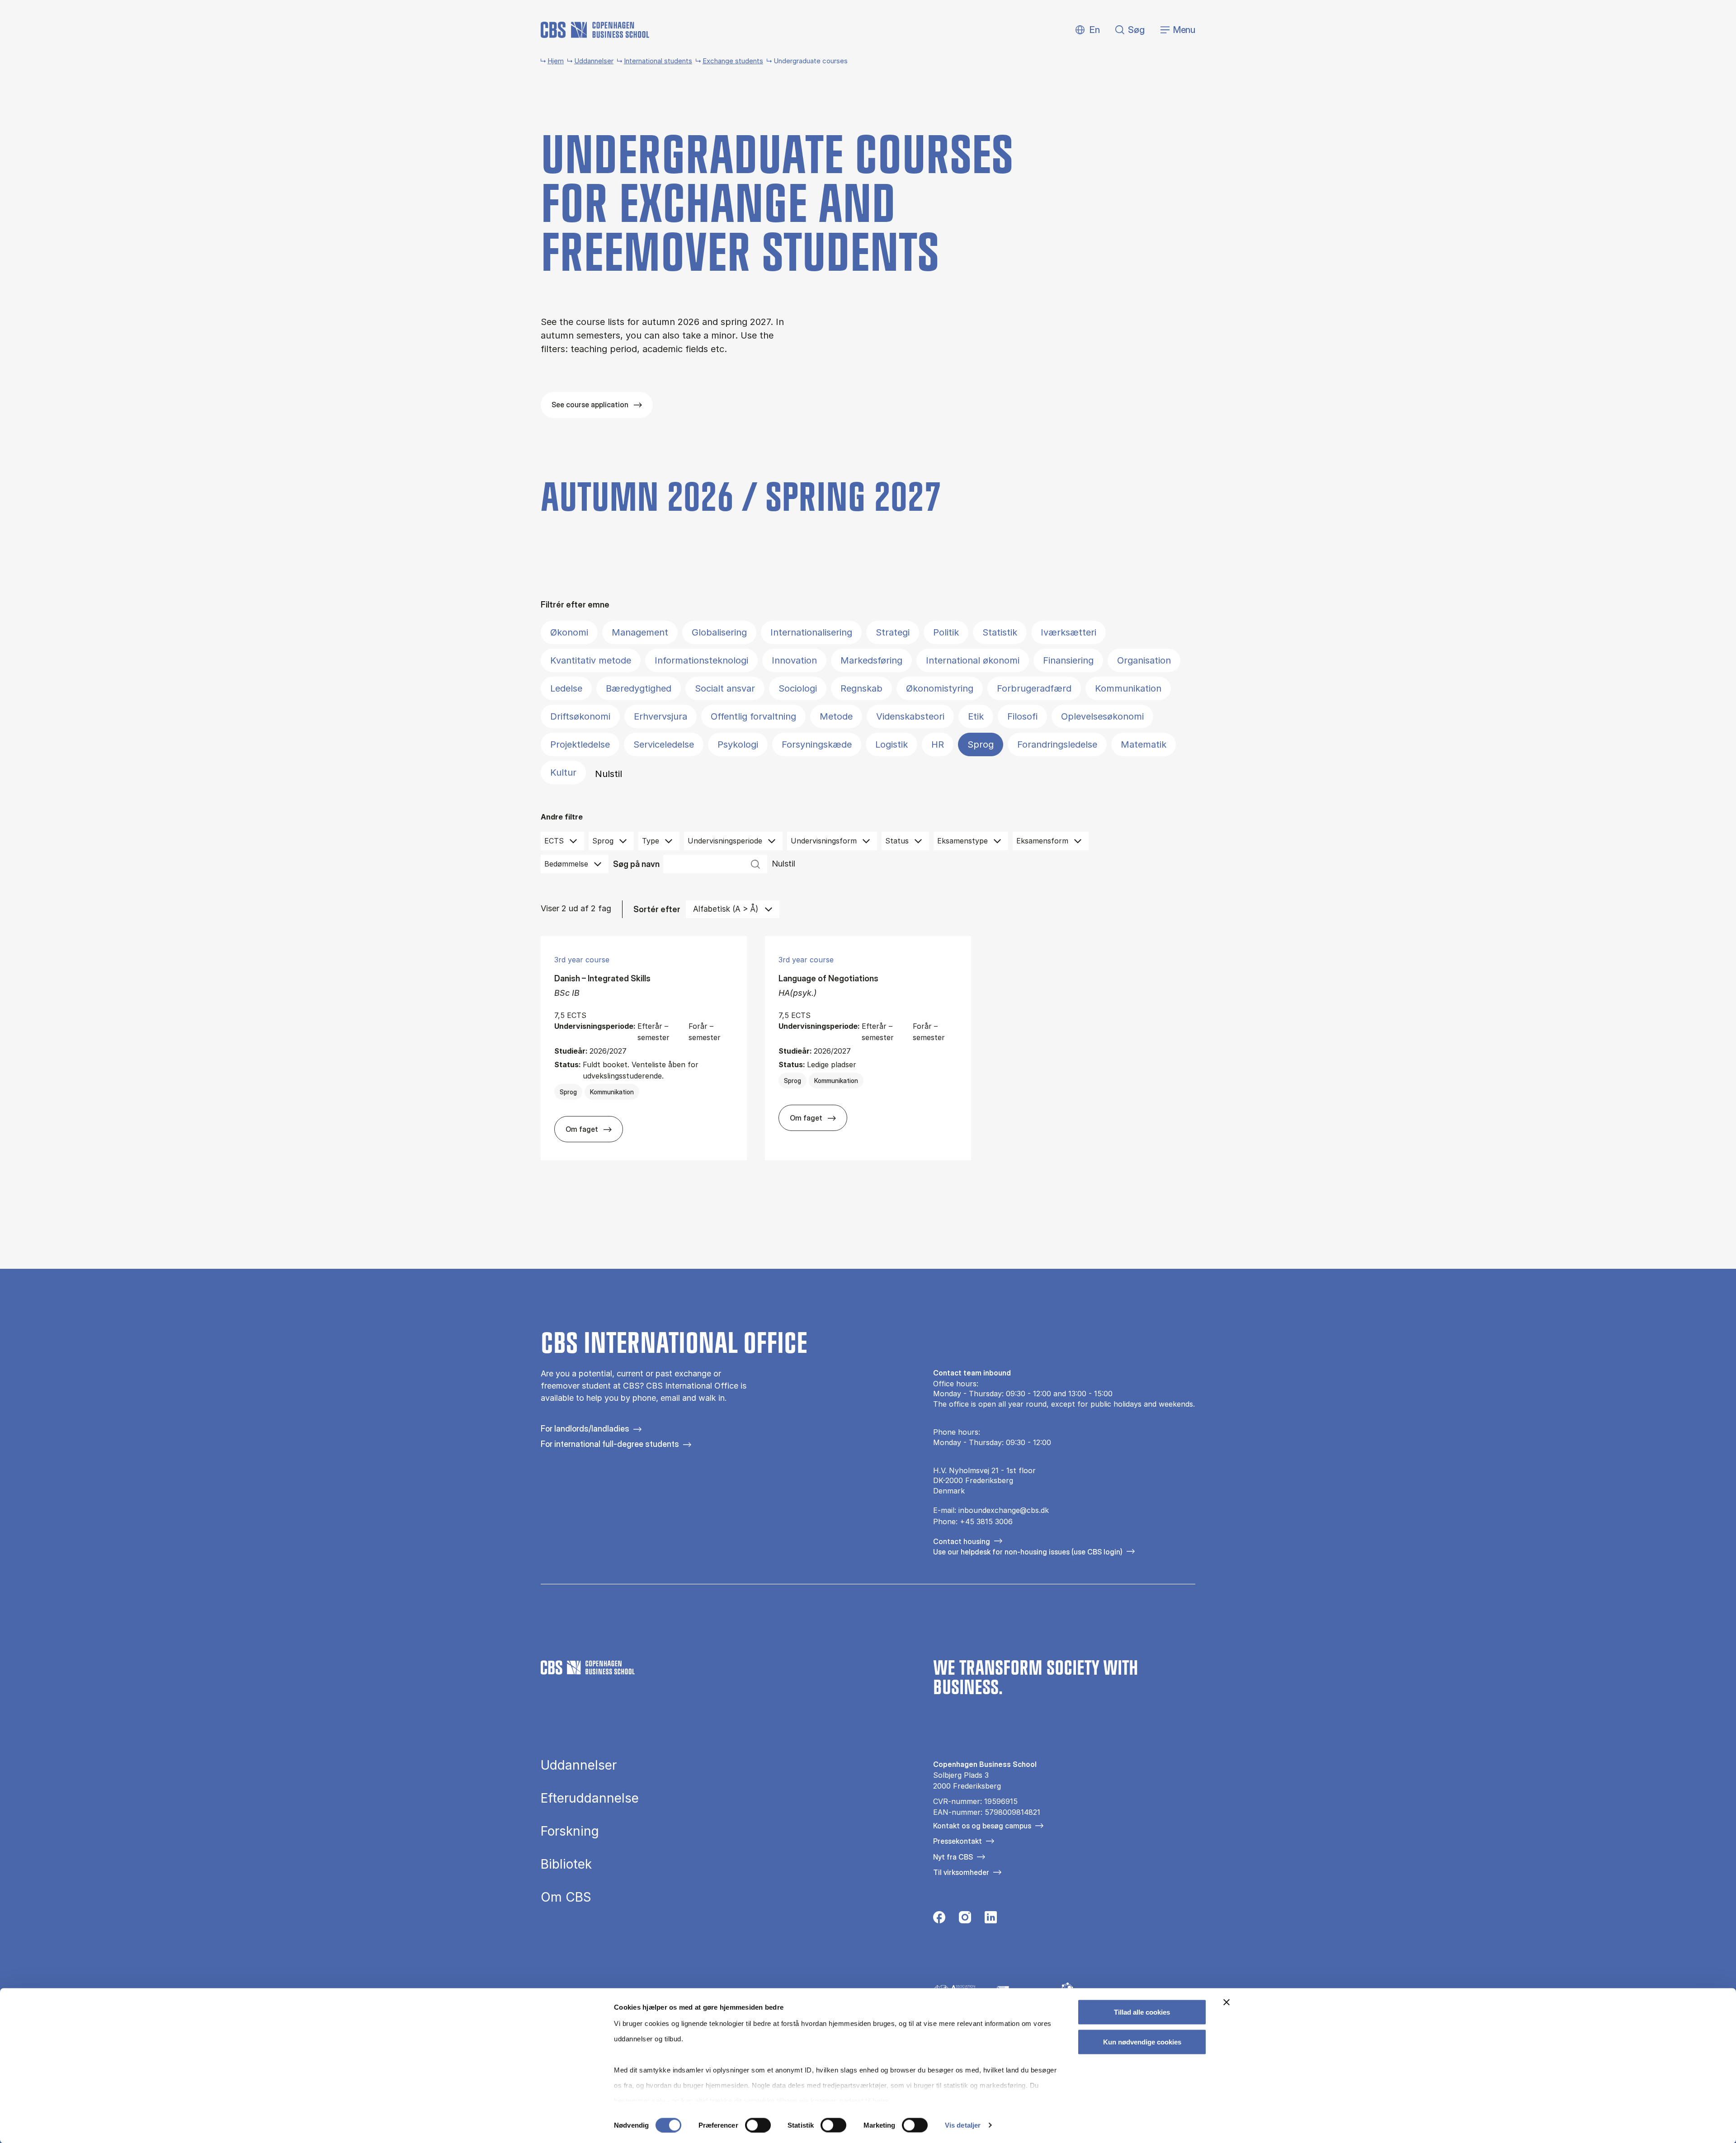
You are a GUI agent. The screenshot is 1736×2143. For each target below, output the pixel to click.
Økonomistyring (940, 688)
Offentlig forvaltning (753, 716)
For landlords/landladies (585, 1429)
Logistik (892, 744)
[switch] (758, 2125)
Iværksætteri (1068, 632)
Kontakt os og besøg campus (982, 1826)
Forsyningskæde (817, 744)
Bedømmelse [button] (566, 864)
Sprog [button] (603, 841)
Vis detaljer (963, 2125)
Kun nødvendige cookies (1142, 2042)
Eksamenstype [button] (962, 841)
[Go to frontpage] (595, 30)
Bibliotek (566, 1864)
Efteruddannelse (590, 1798)
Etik (976, 716)
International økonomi (973, 660)
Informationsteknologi (701, 660)
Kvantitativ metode (591, 660)
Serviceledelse (664, 744)
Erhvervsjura (660, 716)
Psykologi (738, 744)
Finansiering (1068, 660)
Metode (836, 716)
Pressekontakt (958, 1841)
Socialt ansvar (725, 688)
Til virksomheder (961, 1872)
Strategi (893, 632)
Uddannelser (594, 61)
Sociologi (798, 688)
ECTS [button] (554, 841)
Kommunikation (1128, 688)
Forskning (570, 1831)
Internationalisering (811, 632)
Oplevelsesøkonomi (1102, 716)
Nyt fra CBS (953, 1857)
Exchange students (733, 61)
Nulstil (609, 774)
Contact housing (962, 1541)
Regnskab (861, 688)
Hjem (556, 61)
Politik (946, 632)
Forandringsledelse (1057, 744)
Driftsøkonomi (580, 716)
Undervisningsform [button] (824, 841)
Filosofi (1022, 716)
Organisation (1144, 660)
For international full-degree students (610, 1444)
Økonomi (569, 632)
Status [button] (897, 841)
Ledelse (566, 688)
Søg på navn (636, 864)
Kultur (563, 772)
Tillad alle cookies (1142, 2012)
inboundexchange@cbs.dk (1004, 1510)
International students (658, 61)
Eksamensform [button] (1042, 841)
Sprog (981, 744)
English (1087, 30)
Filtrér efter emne (575, 605)
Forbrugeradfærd (1034, 688)
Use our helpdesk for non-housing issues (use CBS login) (1028, 1552)
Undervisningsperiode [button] (725, 841)
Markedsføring (871, 660)
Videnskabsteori (910, 716)
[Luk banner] (1227, 2002)
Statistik (1000, 632)
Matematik (1144, 744)
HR (938, 744)
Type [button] (651, 841)
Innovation (794, 660)
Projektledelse (580, 744)
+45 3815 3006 (986, 1521)
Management (640, 632)
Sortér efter (657, 909)
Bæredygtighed (639, 688)
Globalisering (719, 632)
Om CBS (566, 1897)
